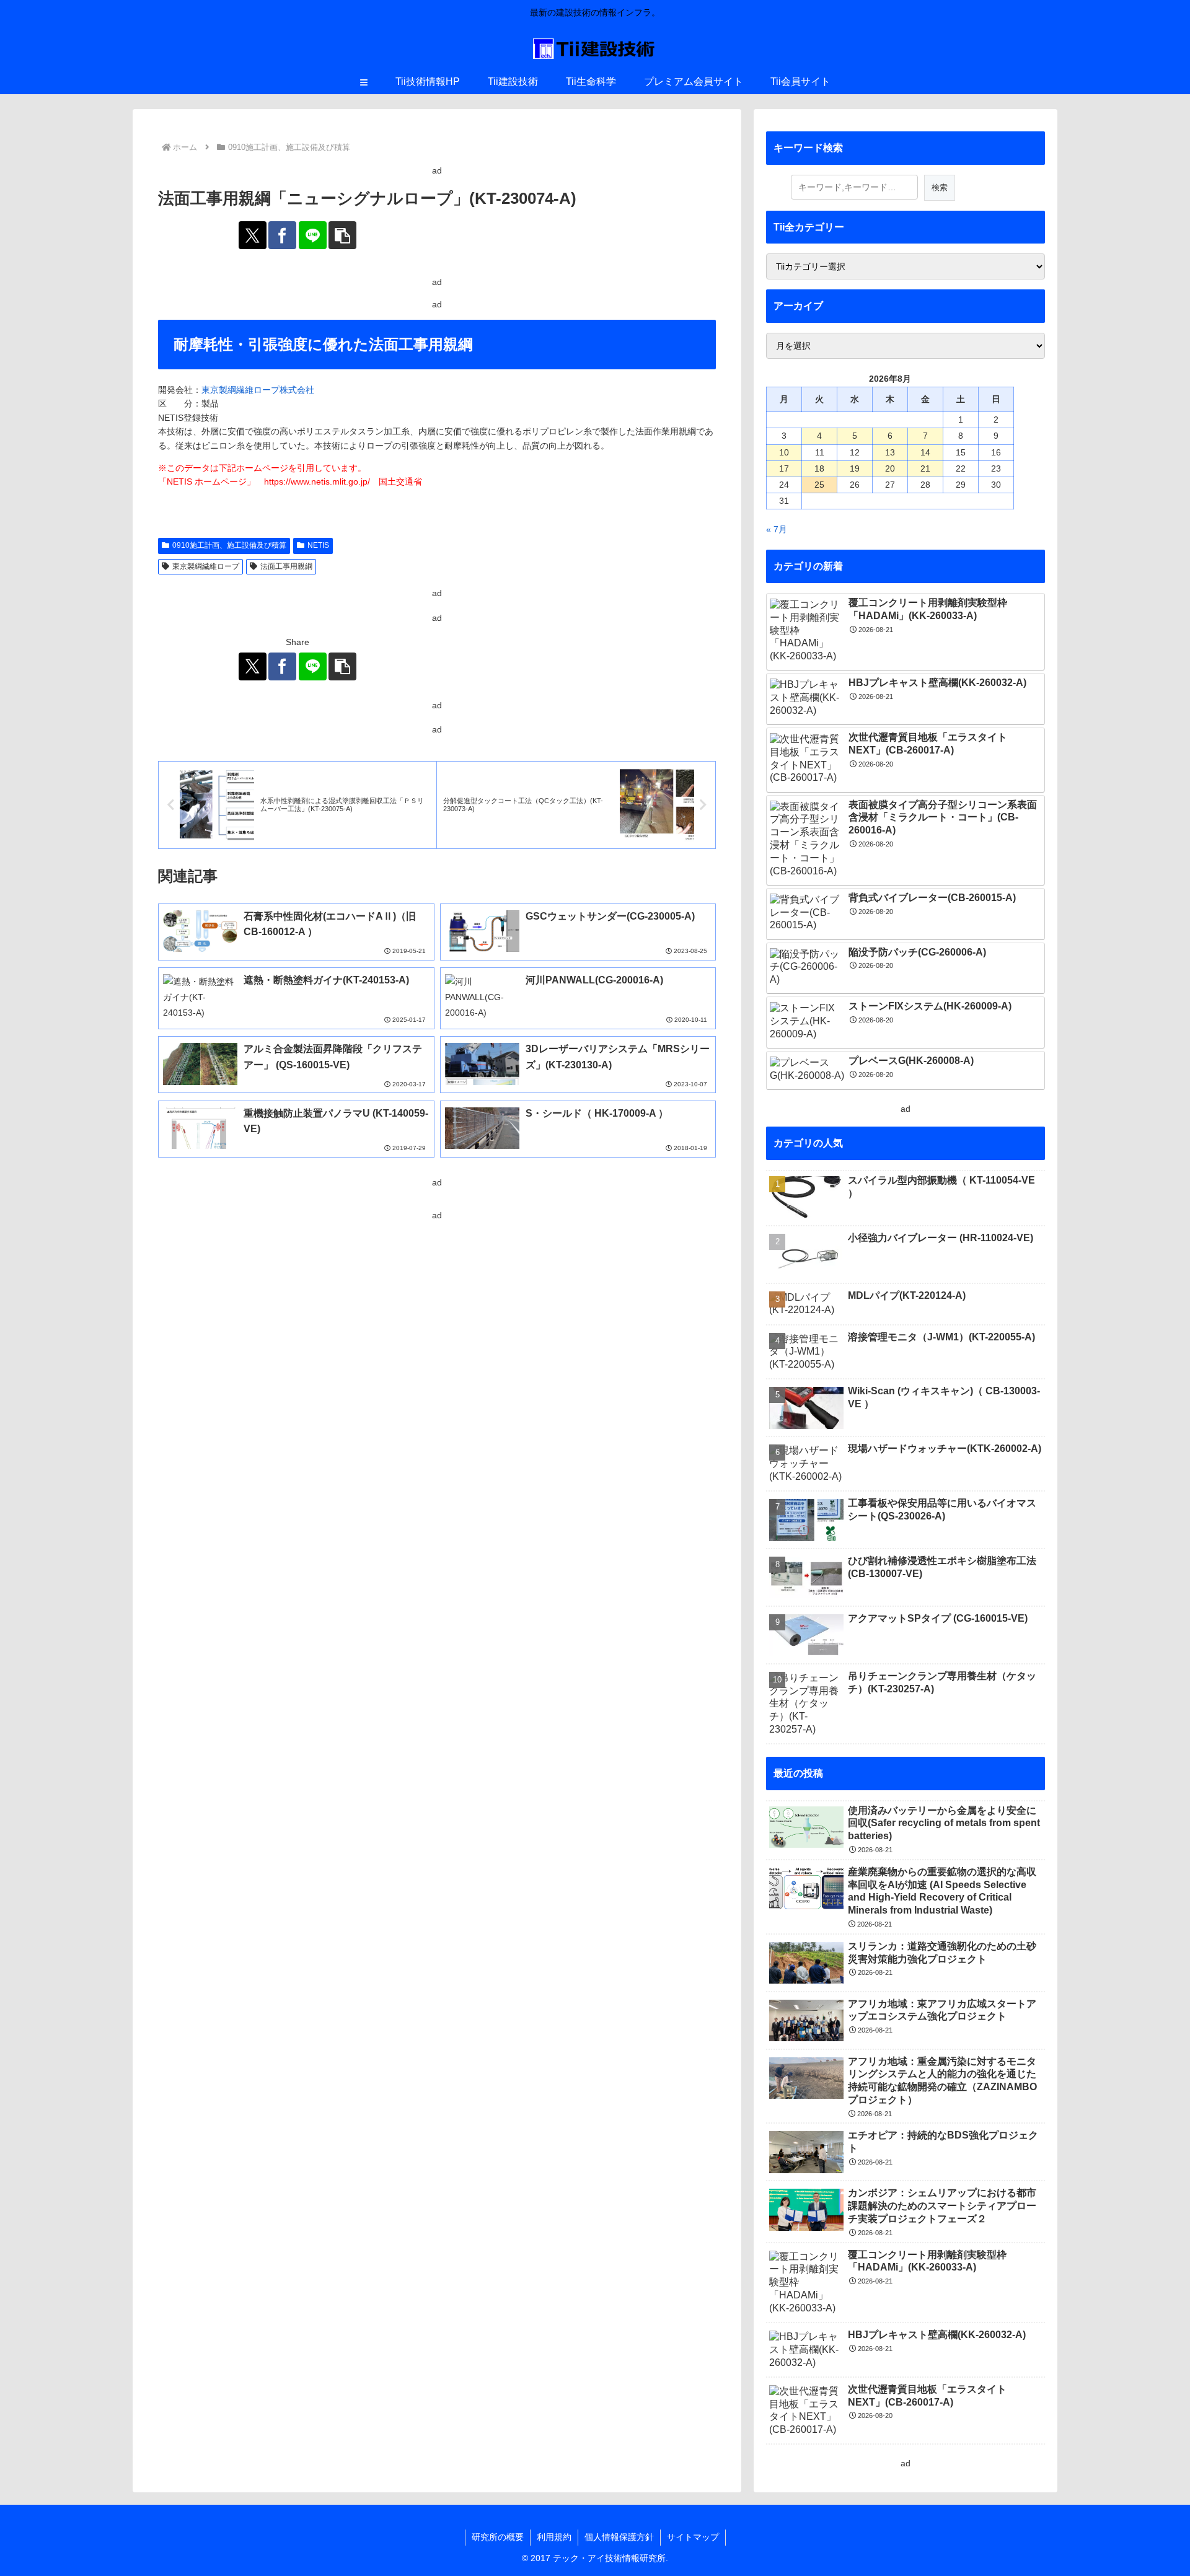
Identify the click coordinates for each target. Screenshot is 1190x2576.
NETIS (318, 545)
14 (925, 452)
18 (819, 468)
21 (925, 468)
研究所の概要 (498, 2537)
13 (890, 452)
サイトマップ (693, 2537)
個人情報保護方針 (619, 2537)
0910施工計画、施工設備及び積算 (229, 545)
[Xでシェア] (253, 235)
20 (890, 468)
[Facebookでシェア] (282, 235)
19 (855, 468)
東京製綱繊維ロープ (206, 566)
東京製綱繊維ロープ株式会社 (258, 390)
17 (784, 468)
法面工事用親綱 (286, 566)
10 (784, 452)
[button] (342, 235)
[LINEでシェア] (313, 235)
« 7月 (777, 529)
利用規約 (554, 2537)
